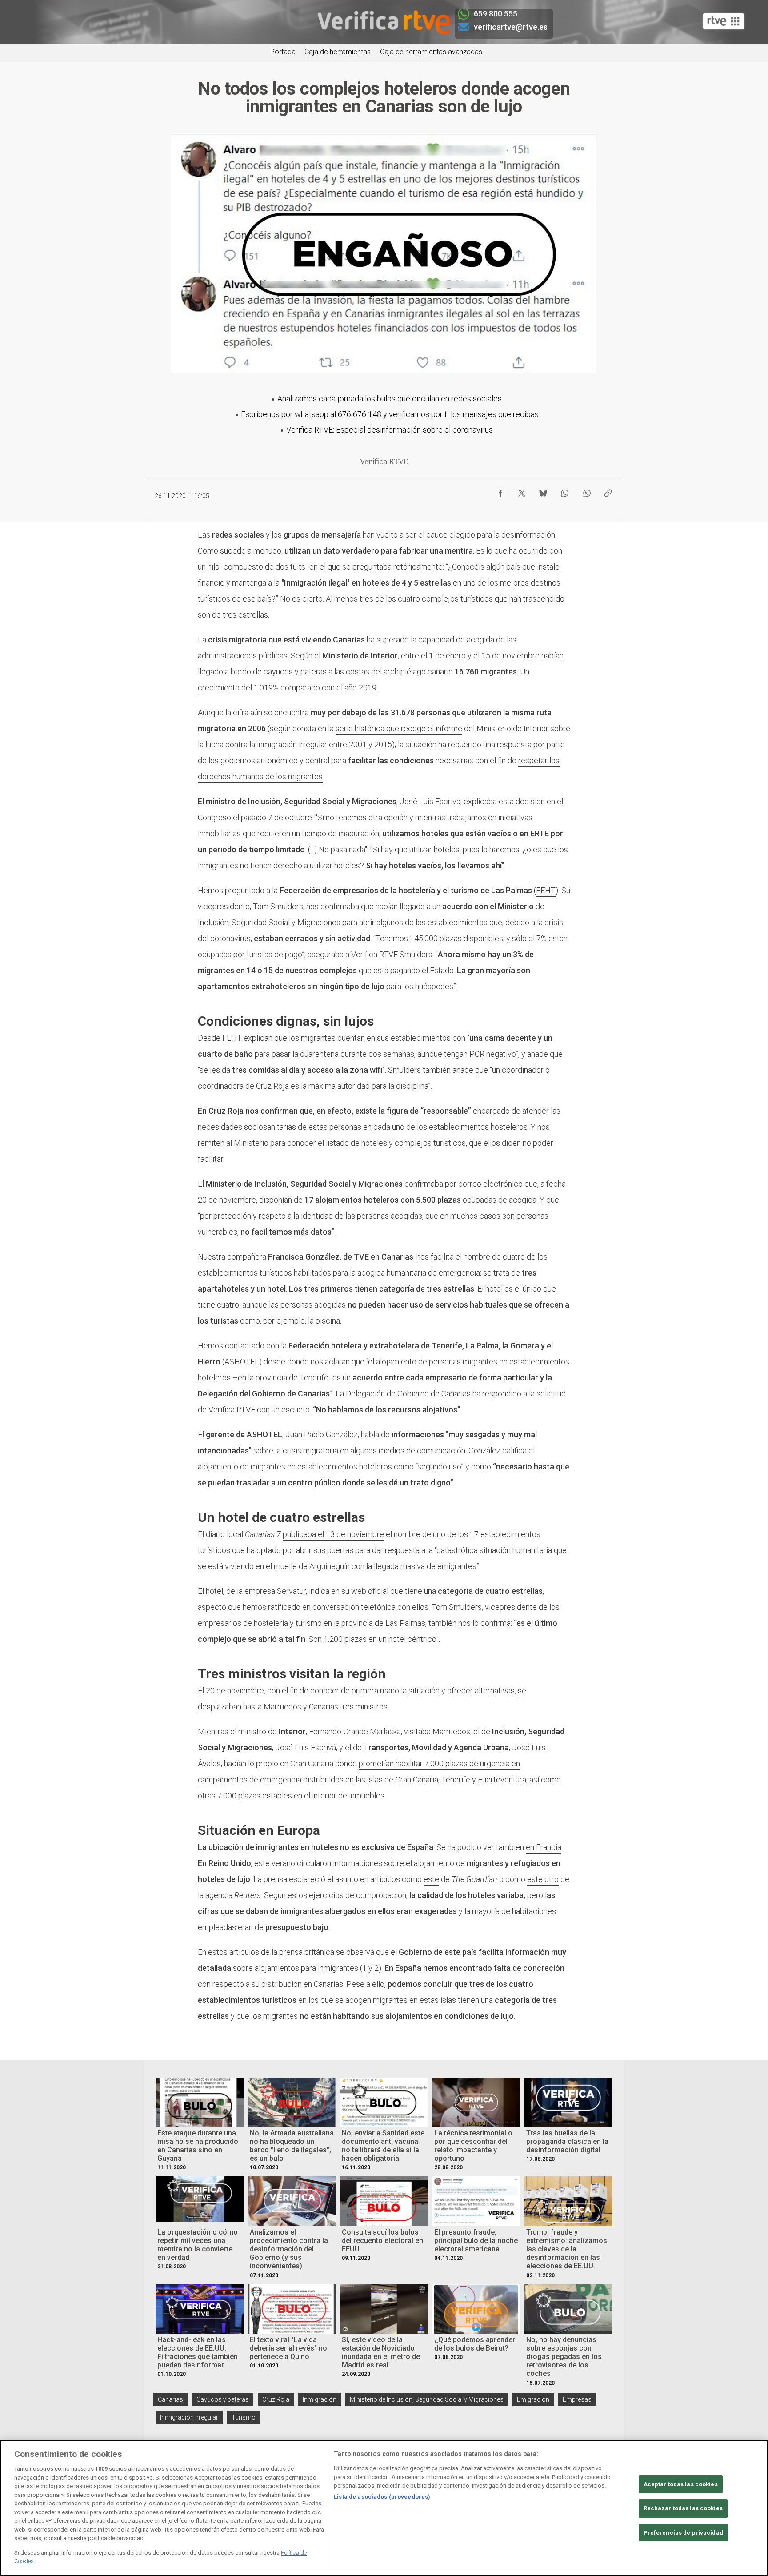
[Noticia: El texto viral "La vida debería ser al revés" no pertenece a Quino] (292, 2309)
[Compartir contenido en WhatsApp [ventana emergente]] (564, 491)
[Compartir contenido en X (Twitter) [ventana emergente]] (522, 491)
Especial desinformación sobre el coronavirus (414, 430)
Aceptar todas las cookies (681, 2484)
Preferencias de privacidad (683, 2533)
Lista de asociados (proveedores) (382, 2497)
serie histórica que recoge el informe (399, 728)
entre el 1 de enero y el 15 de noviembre (470, 656)
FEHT (546, 890)
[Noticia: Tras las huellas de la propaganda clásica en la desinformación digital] (568, 2102)
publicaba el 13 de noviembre (333, 1534)
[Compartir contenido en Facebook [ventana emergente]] (500, 491)
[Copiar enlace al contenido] (608, 491)
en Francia (544, 1847)
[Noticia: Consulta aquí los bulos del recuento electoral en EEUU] (384, 2201)
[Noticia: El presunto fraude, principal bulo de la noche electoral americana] (476, 2201)
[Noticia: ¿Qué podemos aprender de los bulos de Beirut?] (476, 2309)
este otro (543, 1879)
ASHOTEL (242, 1362)
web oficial (370, 1591)
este (431, 1879)
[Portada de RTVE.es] (724, 21)
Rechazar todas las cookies (683, 2509)
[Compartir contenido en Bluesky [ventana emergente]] (543, 491)
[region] (384, 2508)
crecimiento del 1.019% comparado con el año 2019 (287, 688)
